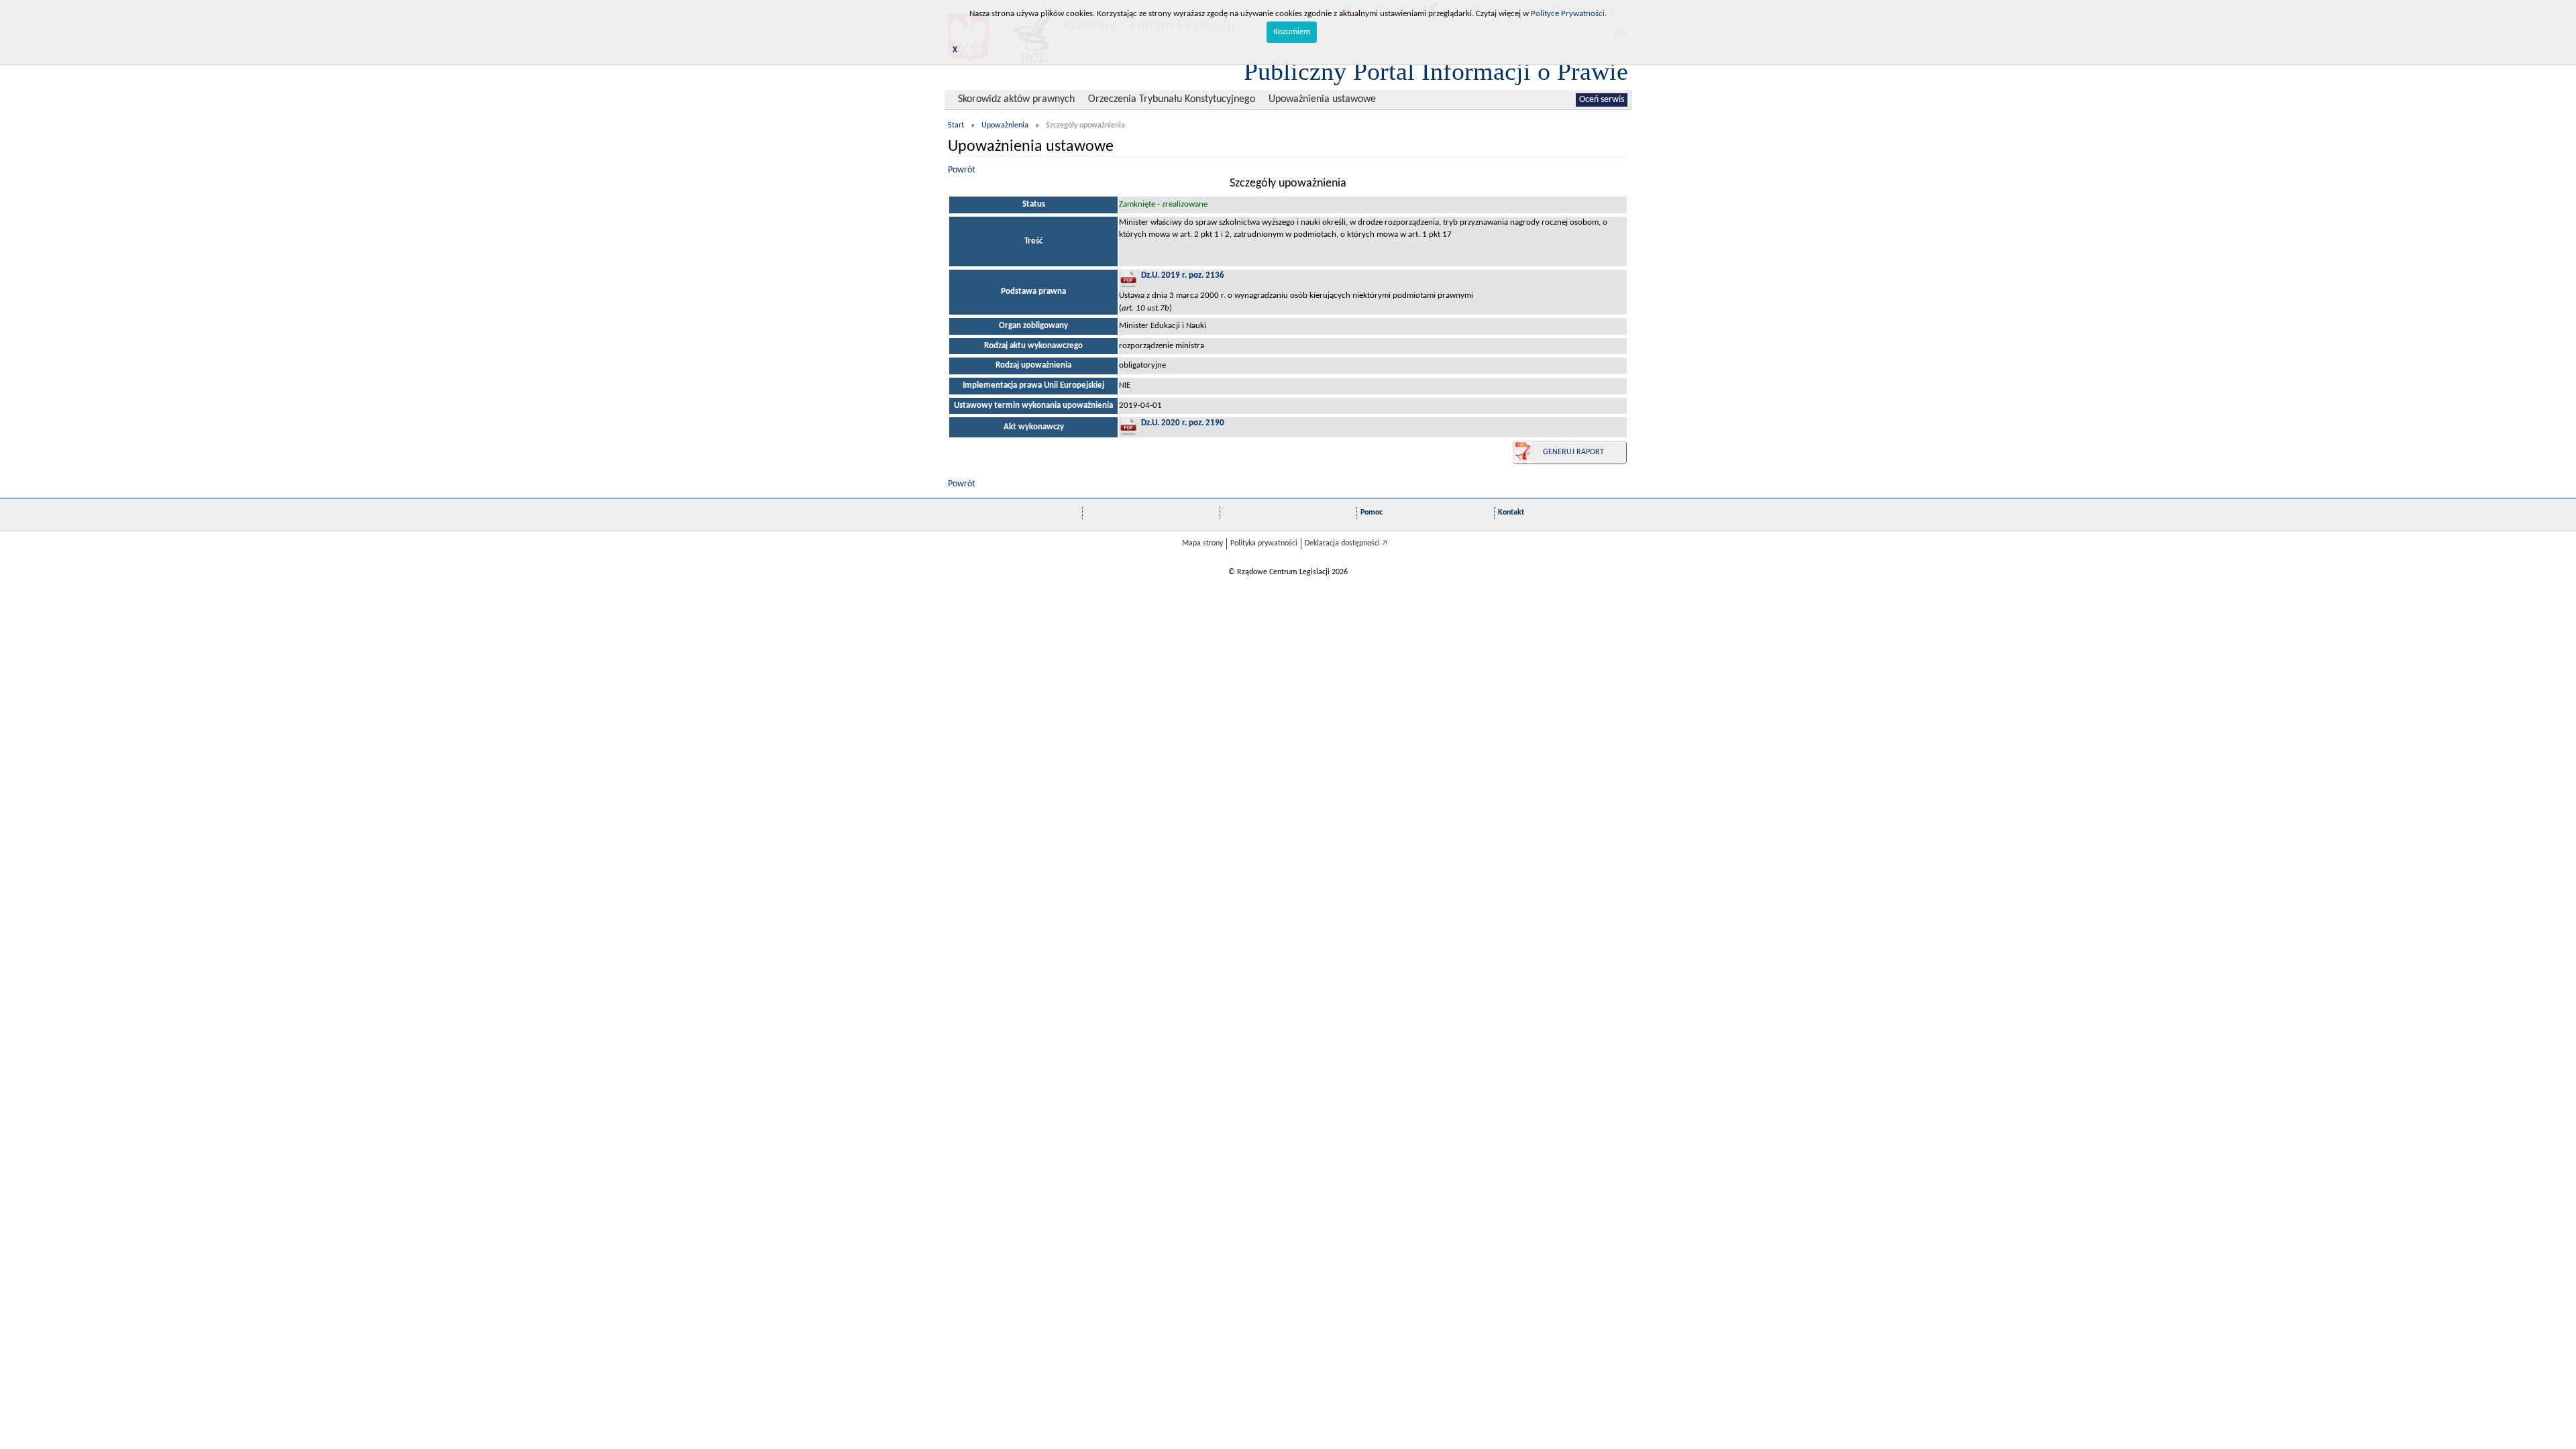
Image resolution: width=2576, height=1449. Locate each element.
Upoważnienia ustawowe (1322, 99)
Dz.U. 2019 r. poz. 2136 (1183, 275)
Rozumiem (1292, 32)
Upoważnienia (1005, 125)
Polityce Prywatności (1568, 14)
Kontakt (1511, 513)
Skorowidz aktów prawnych (1016, 99)
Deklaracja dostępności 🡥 (1346, 543)
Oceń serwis (1602, 100)
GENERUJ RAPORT (1573, 452)
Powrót (962, 170)
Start (956, 125)
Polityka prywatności (1264, 543)
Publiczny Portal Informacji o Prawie (1436, 71)
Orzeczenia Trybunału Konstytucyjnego (1172, 99)
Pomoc (1372, 513)
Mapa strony (1202, 543)
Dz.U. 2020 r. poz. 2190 (1183, 423)
